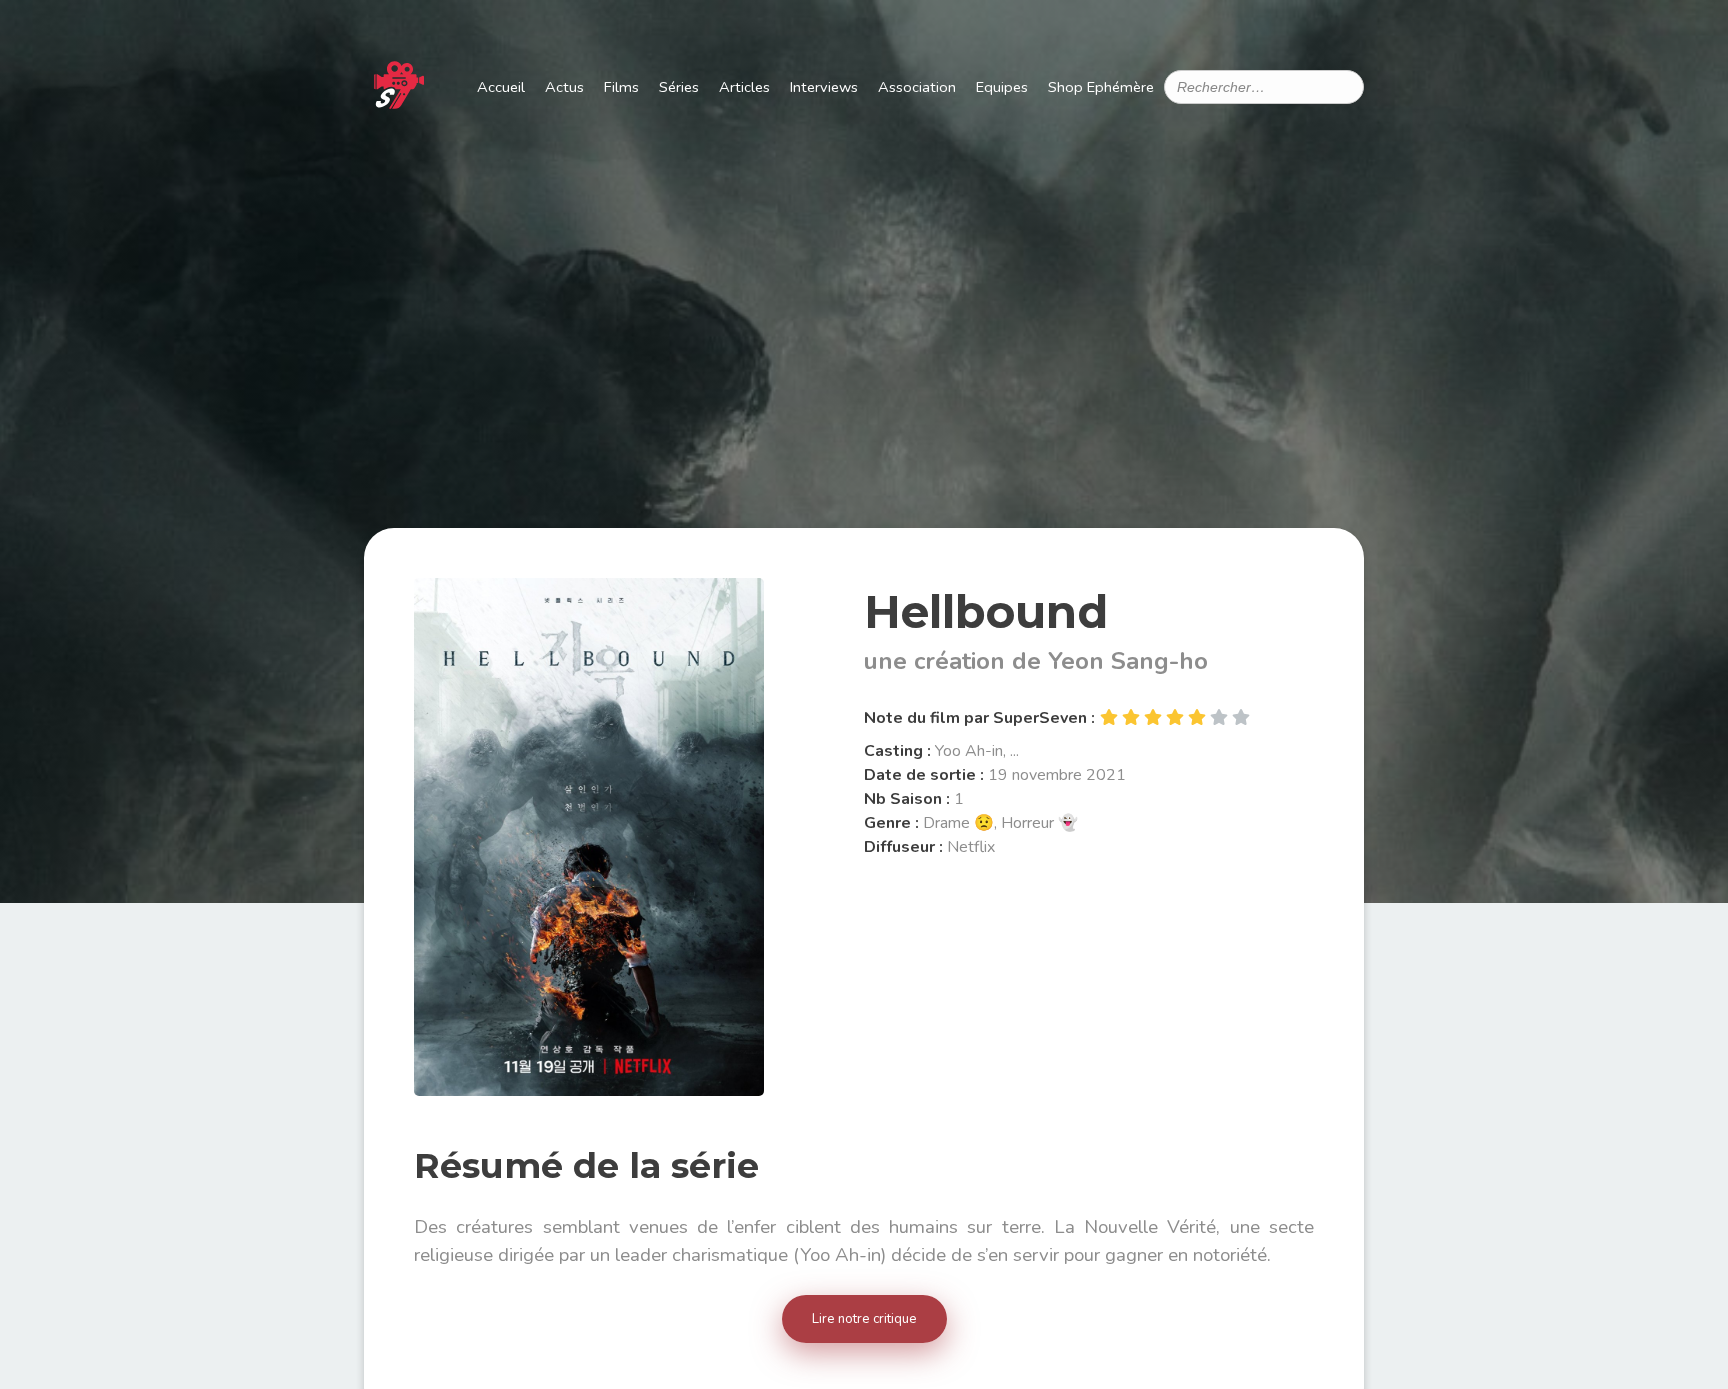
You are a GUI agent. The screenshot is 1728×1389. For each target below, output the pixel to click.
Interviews (824, 87)
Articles (744, 87)
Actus (564, 87)
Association (917, 87)
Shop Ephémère (1101, 87)
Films (621, 87)
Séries (679, 87)
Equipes (1002, 87)
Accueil (501, 87)
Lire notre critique (864, 1319)
